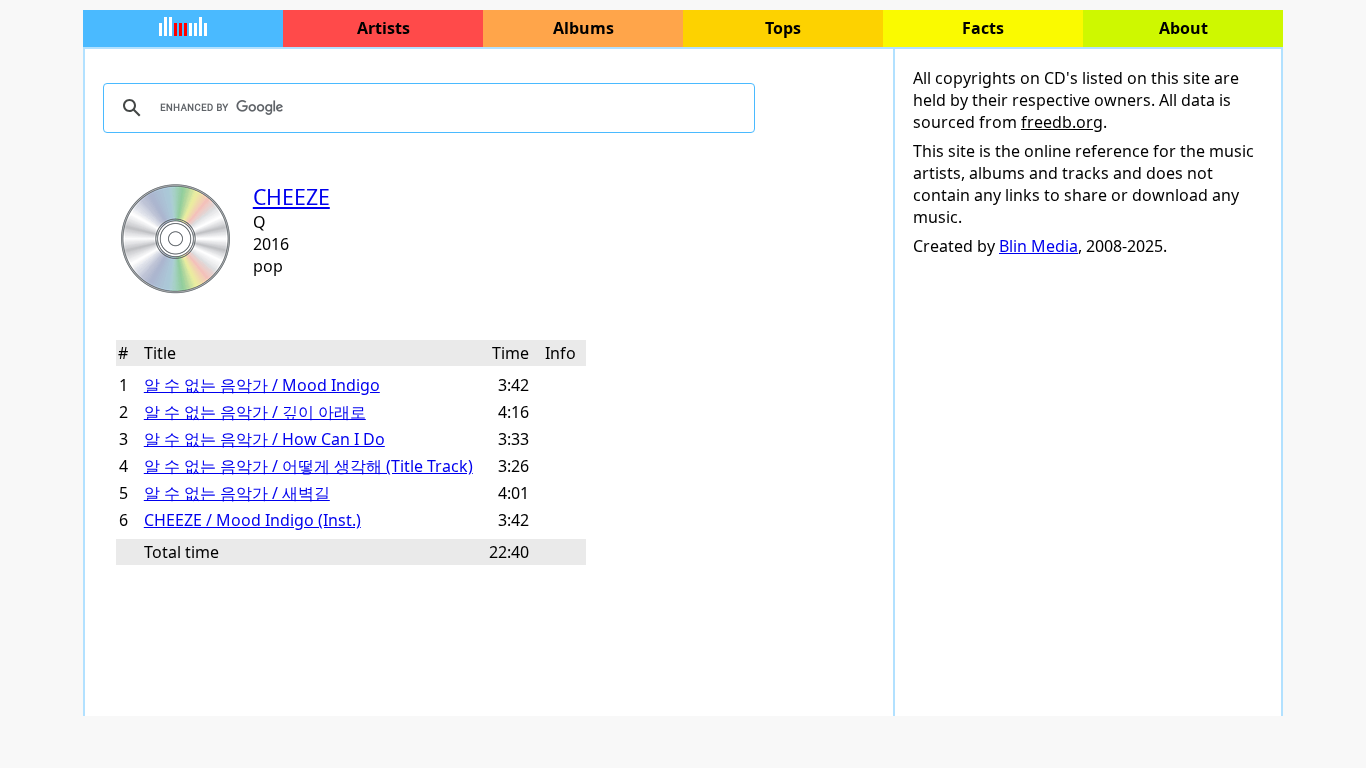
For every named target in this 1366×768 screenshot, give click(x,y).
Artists (383, 28)
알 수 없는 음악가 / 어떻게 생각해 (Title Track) (308, 466)
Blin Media (1038, 246)
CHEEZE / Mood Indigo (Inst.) (252, 520)
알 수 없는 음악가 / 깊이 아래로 (255, 412)
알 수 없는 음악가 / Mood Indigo (262, 385)
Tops (783, 28)
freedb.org (1062, 122)
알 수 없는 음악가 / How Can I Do (264, 439)
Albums (583, 28)
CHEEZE (291, 196)
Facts (983, 28)
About (1183, 28)
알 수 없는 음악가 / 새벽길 (237, 493)
